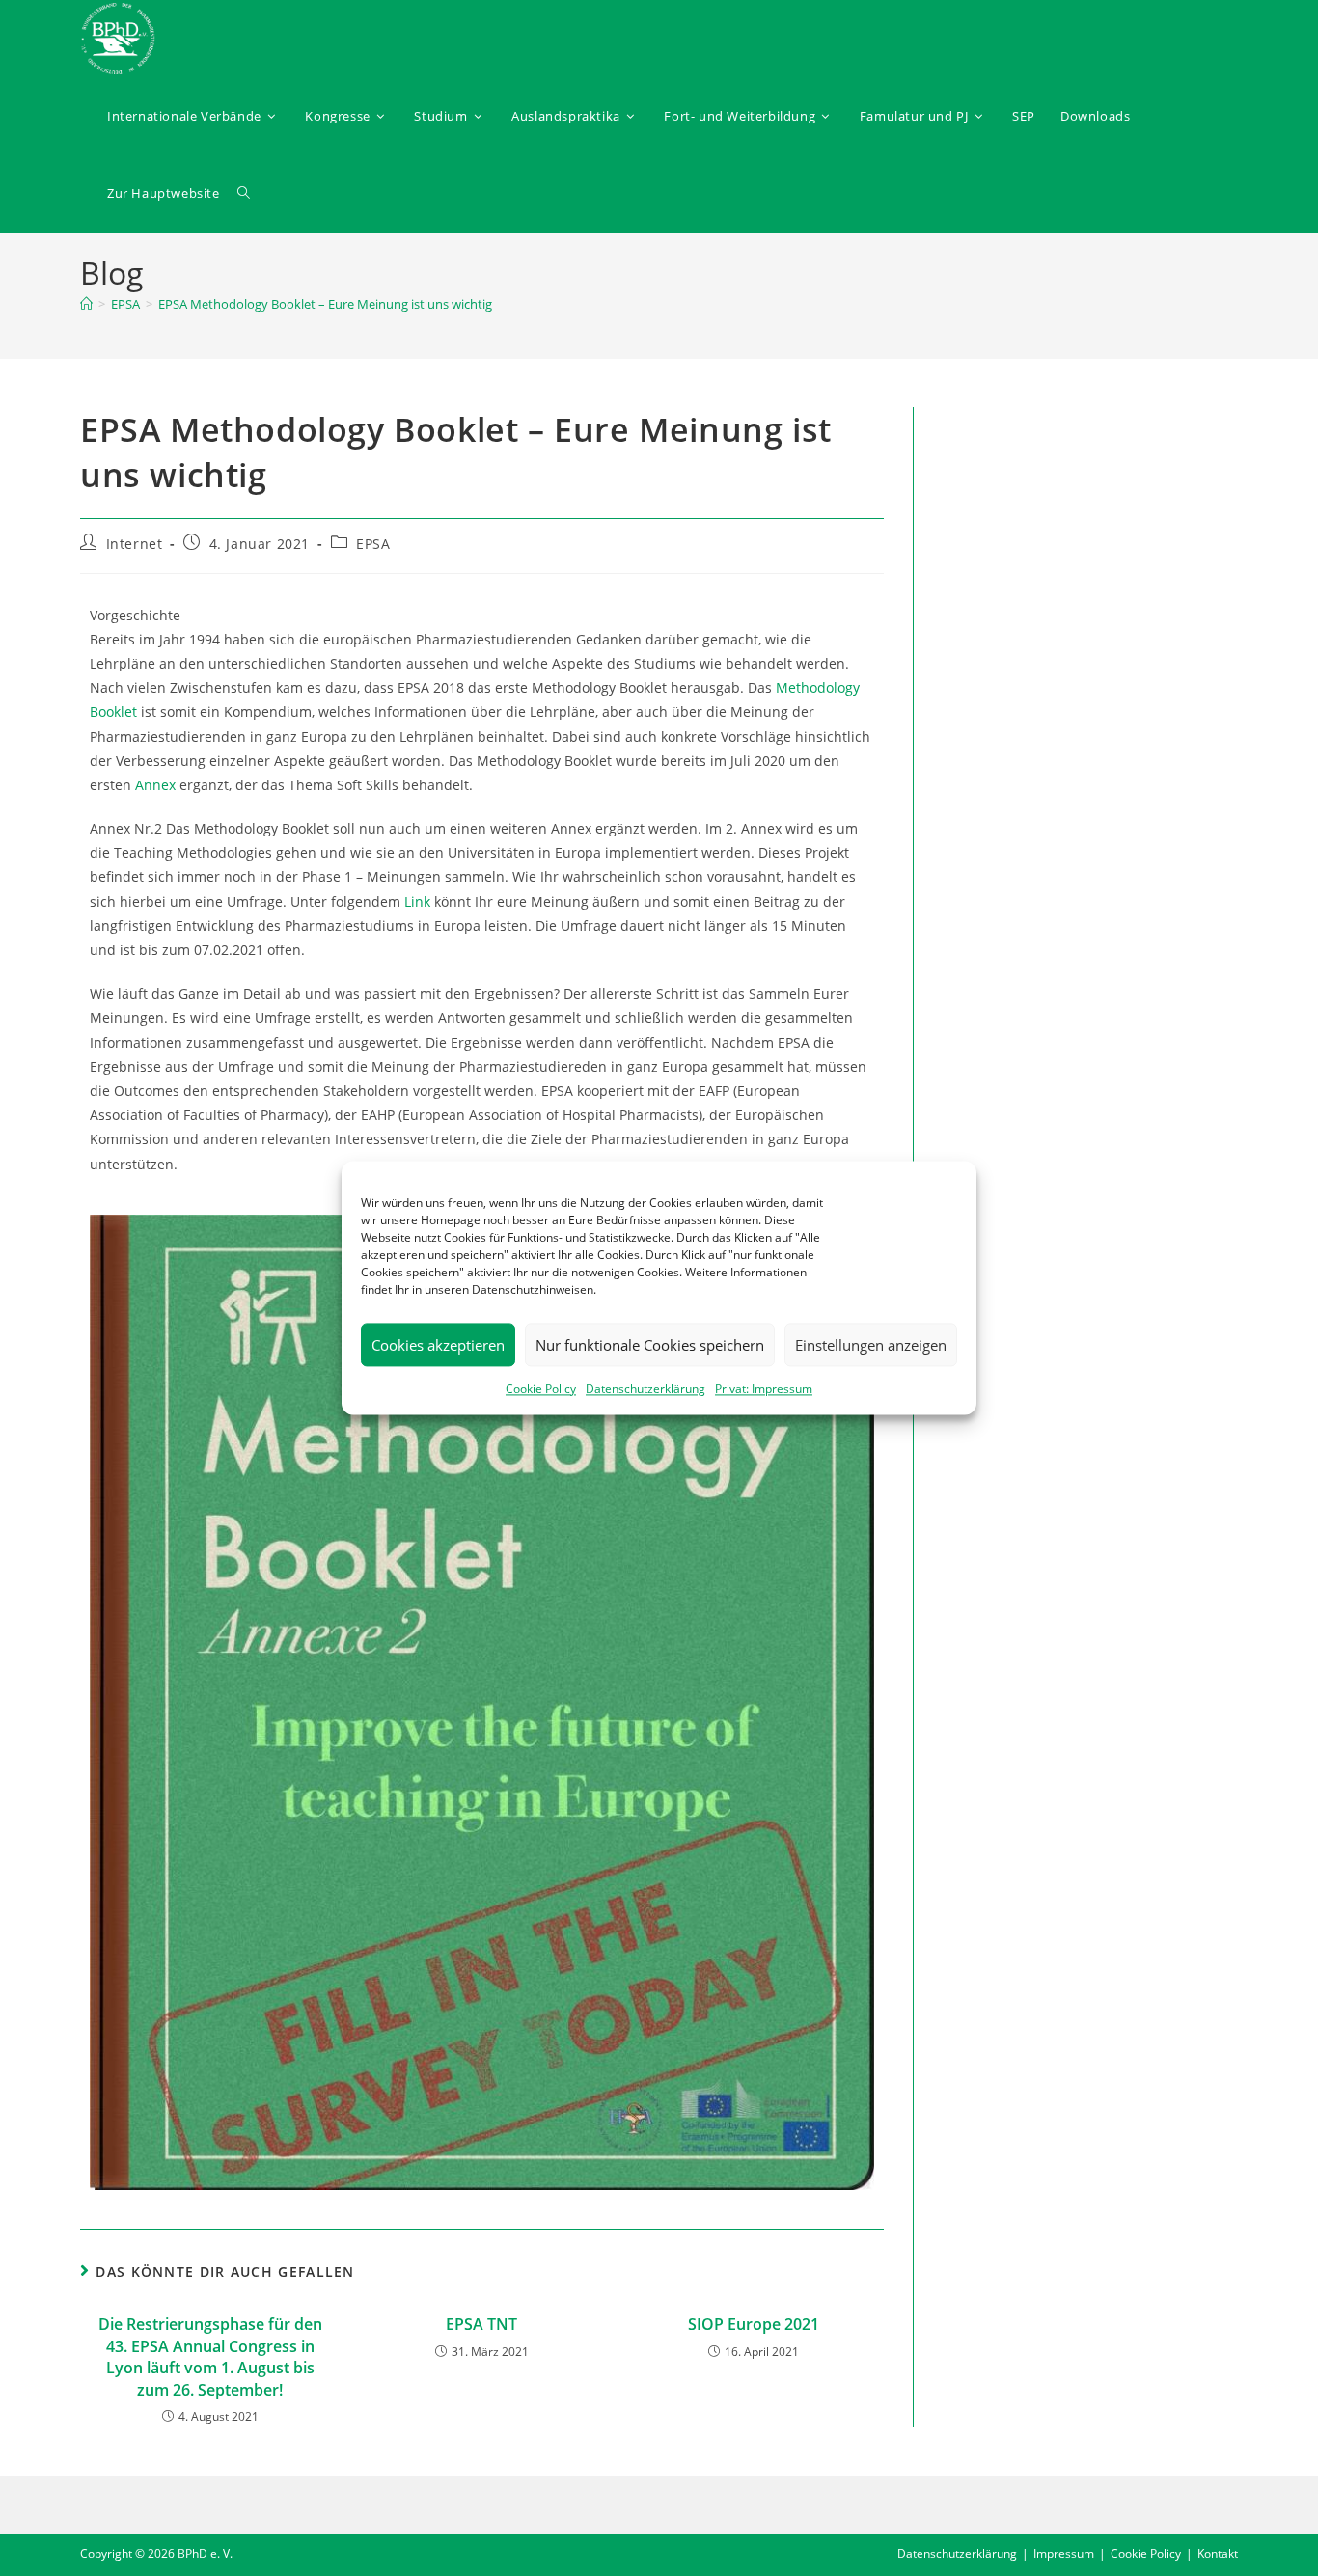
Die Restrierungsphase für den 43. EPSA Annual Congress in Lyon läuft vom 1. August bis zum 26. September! (210, 2357)
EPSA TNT (481, 2324)
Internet (135, 544)
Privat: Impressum (764, 1389)
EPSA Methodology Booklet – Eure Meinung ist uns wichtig (325, 304)
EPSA (373, 544)
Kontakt (1218, 2553)
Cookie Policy (541, 1389)
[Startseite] (86, 304)
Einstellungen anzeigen (871, 1345)
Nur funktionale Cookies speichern (650, 1345)
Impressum (1064, 2553)
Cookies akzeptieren (438, 1345)
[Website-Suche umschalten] (244, 193)
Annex (155, 785)
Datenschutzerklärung (645, 1389)
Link (417, 902)
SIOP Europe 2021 (754, 2324)
